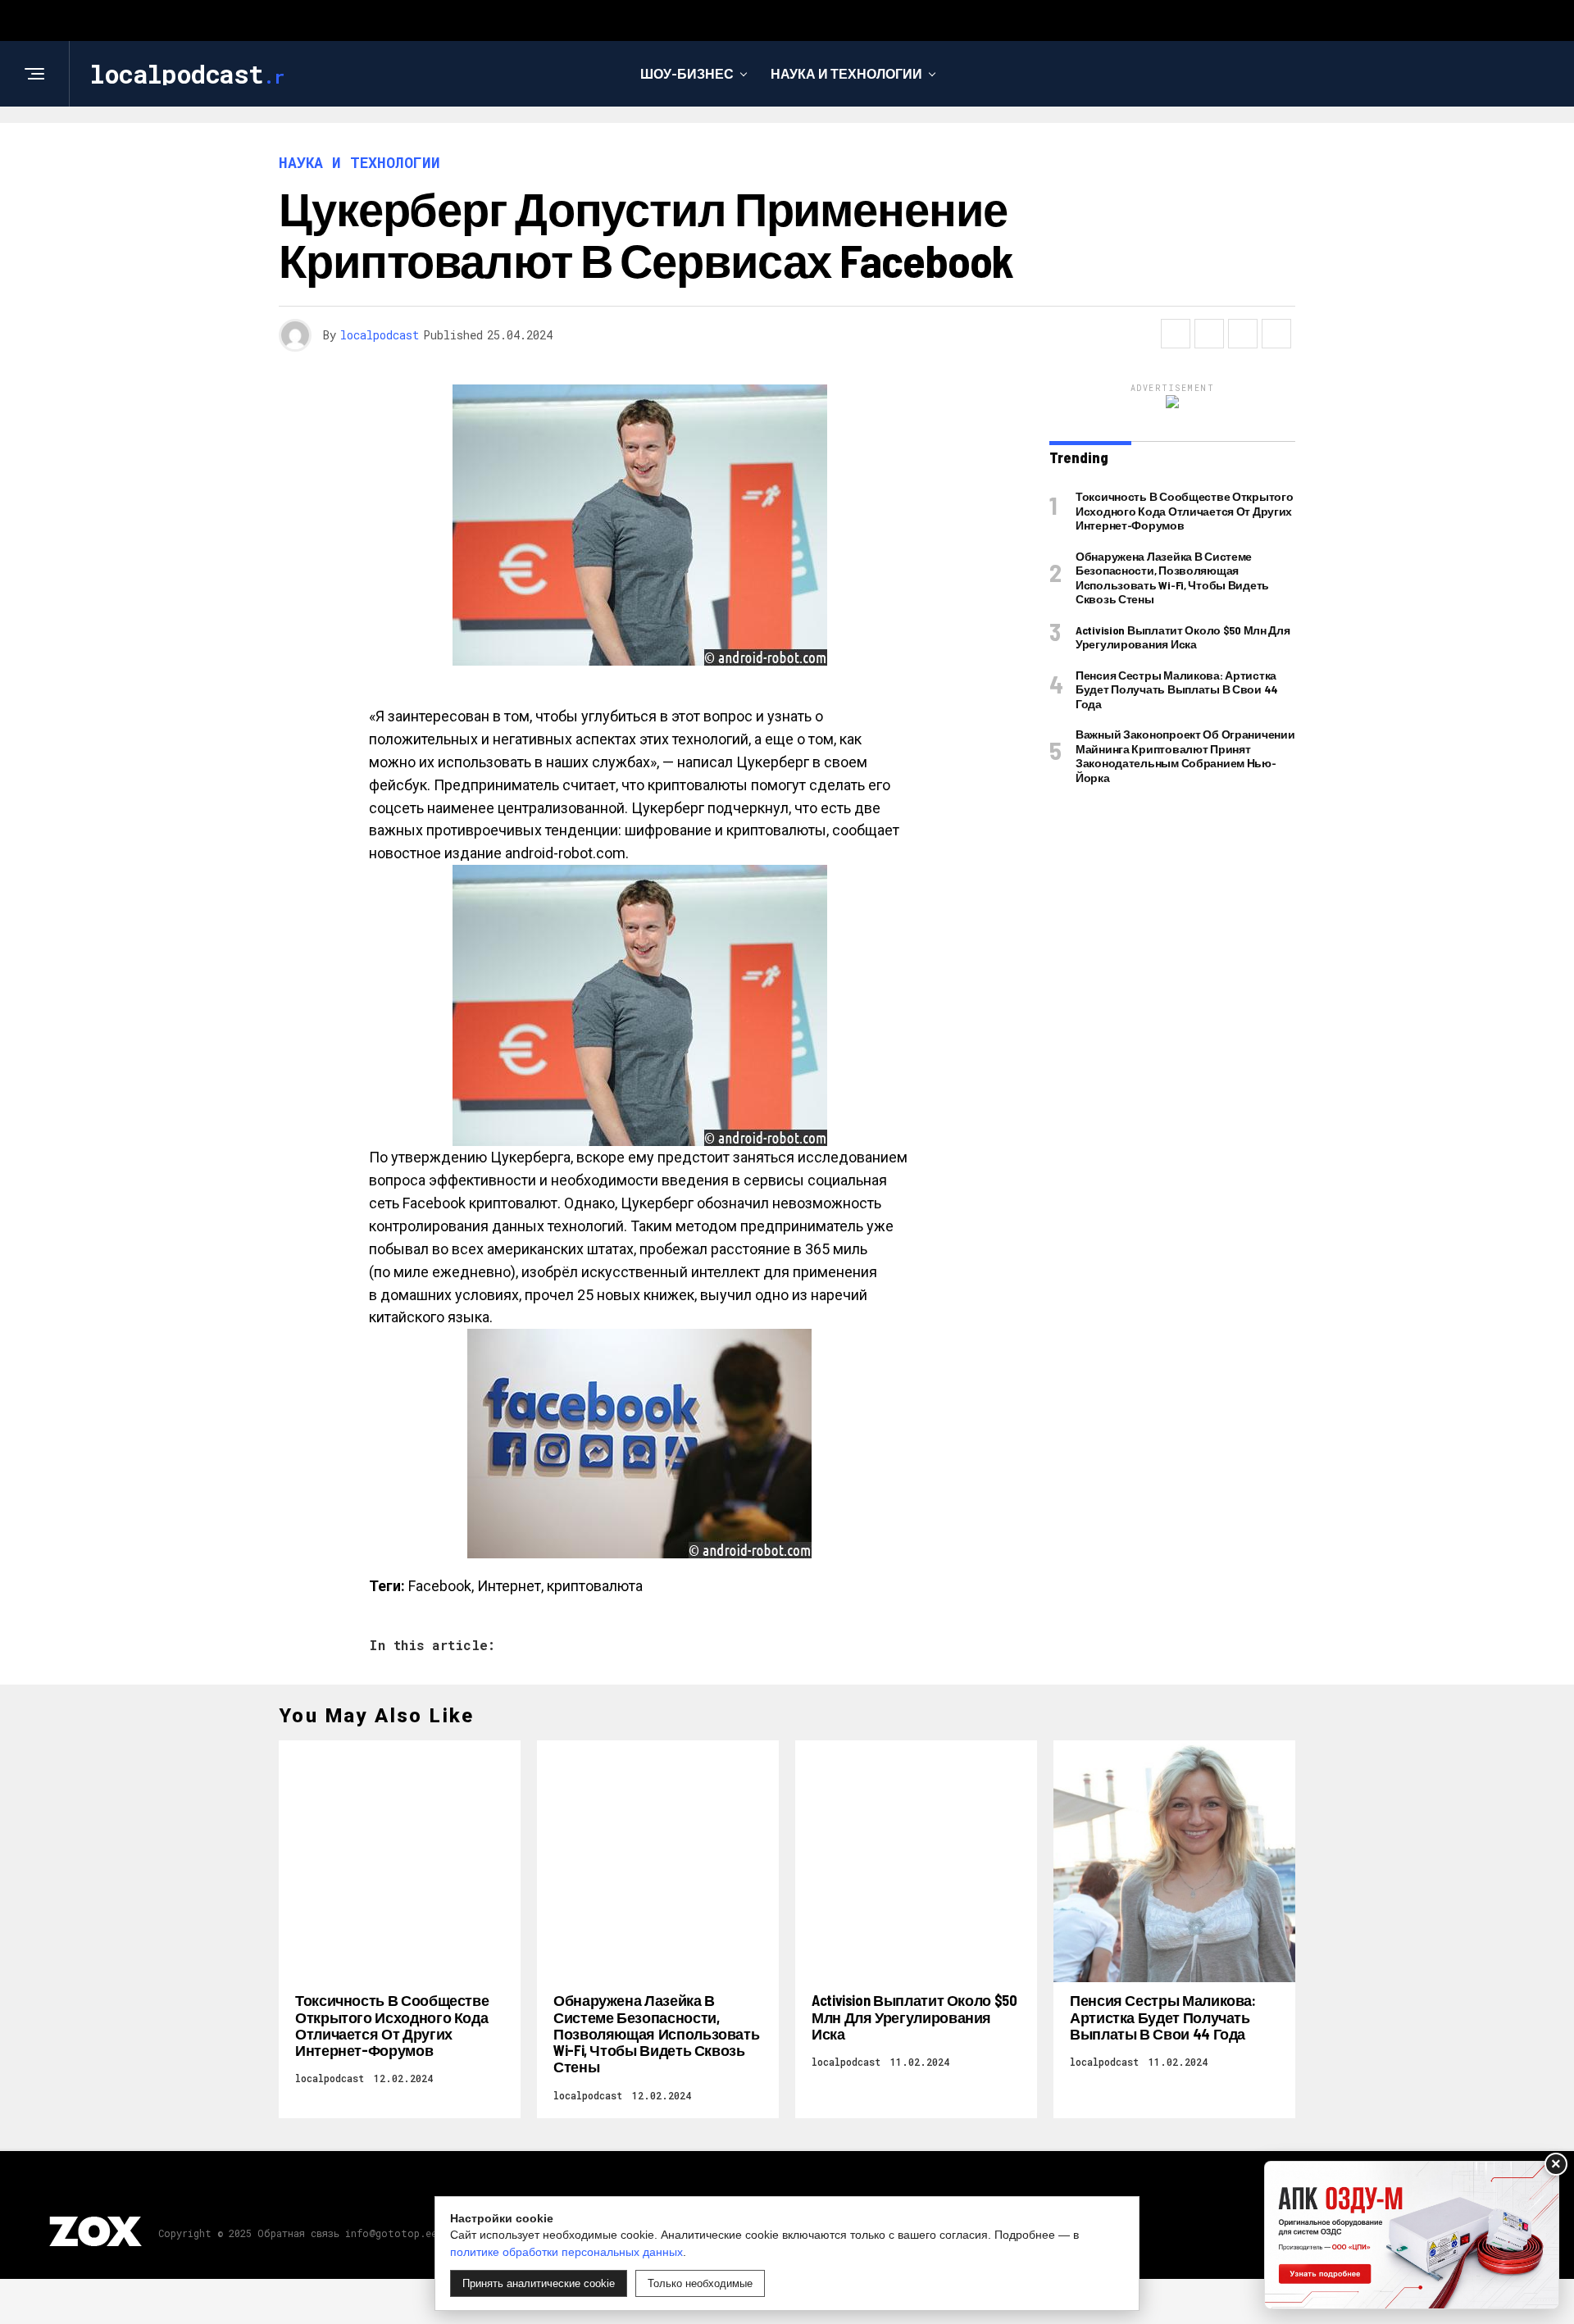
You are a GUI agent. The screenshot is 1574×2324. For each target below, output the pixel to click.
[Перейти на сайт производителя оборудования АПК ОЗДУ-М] (1412, 2235)
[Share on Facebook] (1176, 334)
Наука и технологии (846, 73)
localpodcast (380, 335)
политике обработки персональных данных (566, 2252)
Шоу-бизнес (687, 73)
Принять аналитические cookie (539, 2283)
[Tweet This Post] (1209, 334)
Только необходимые (700, 2283)
